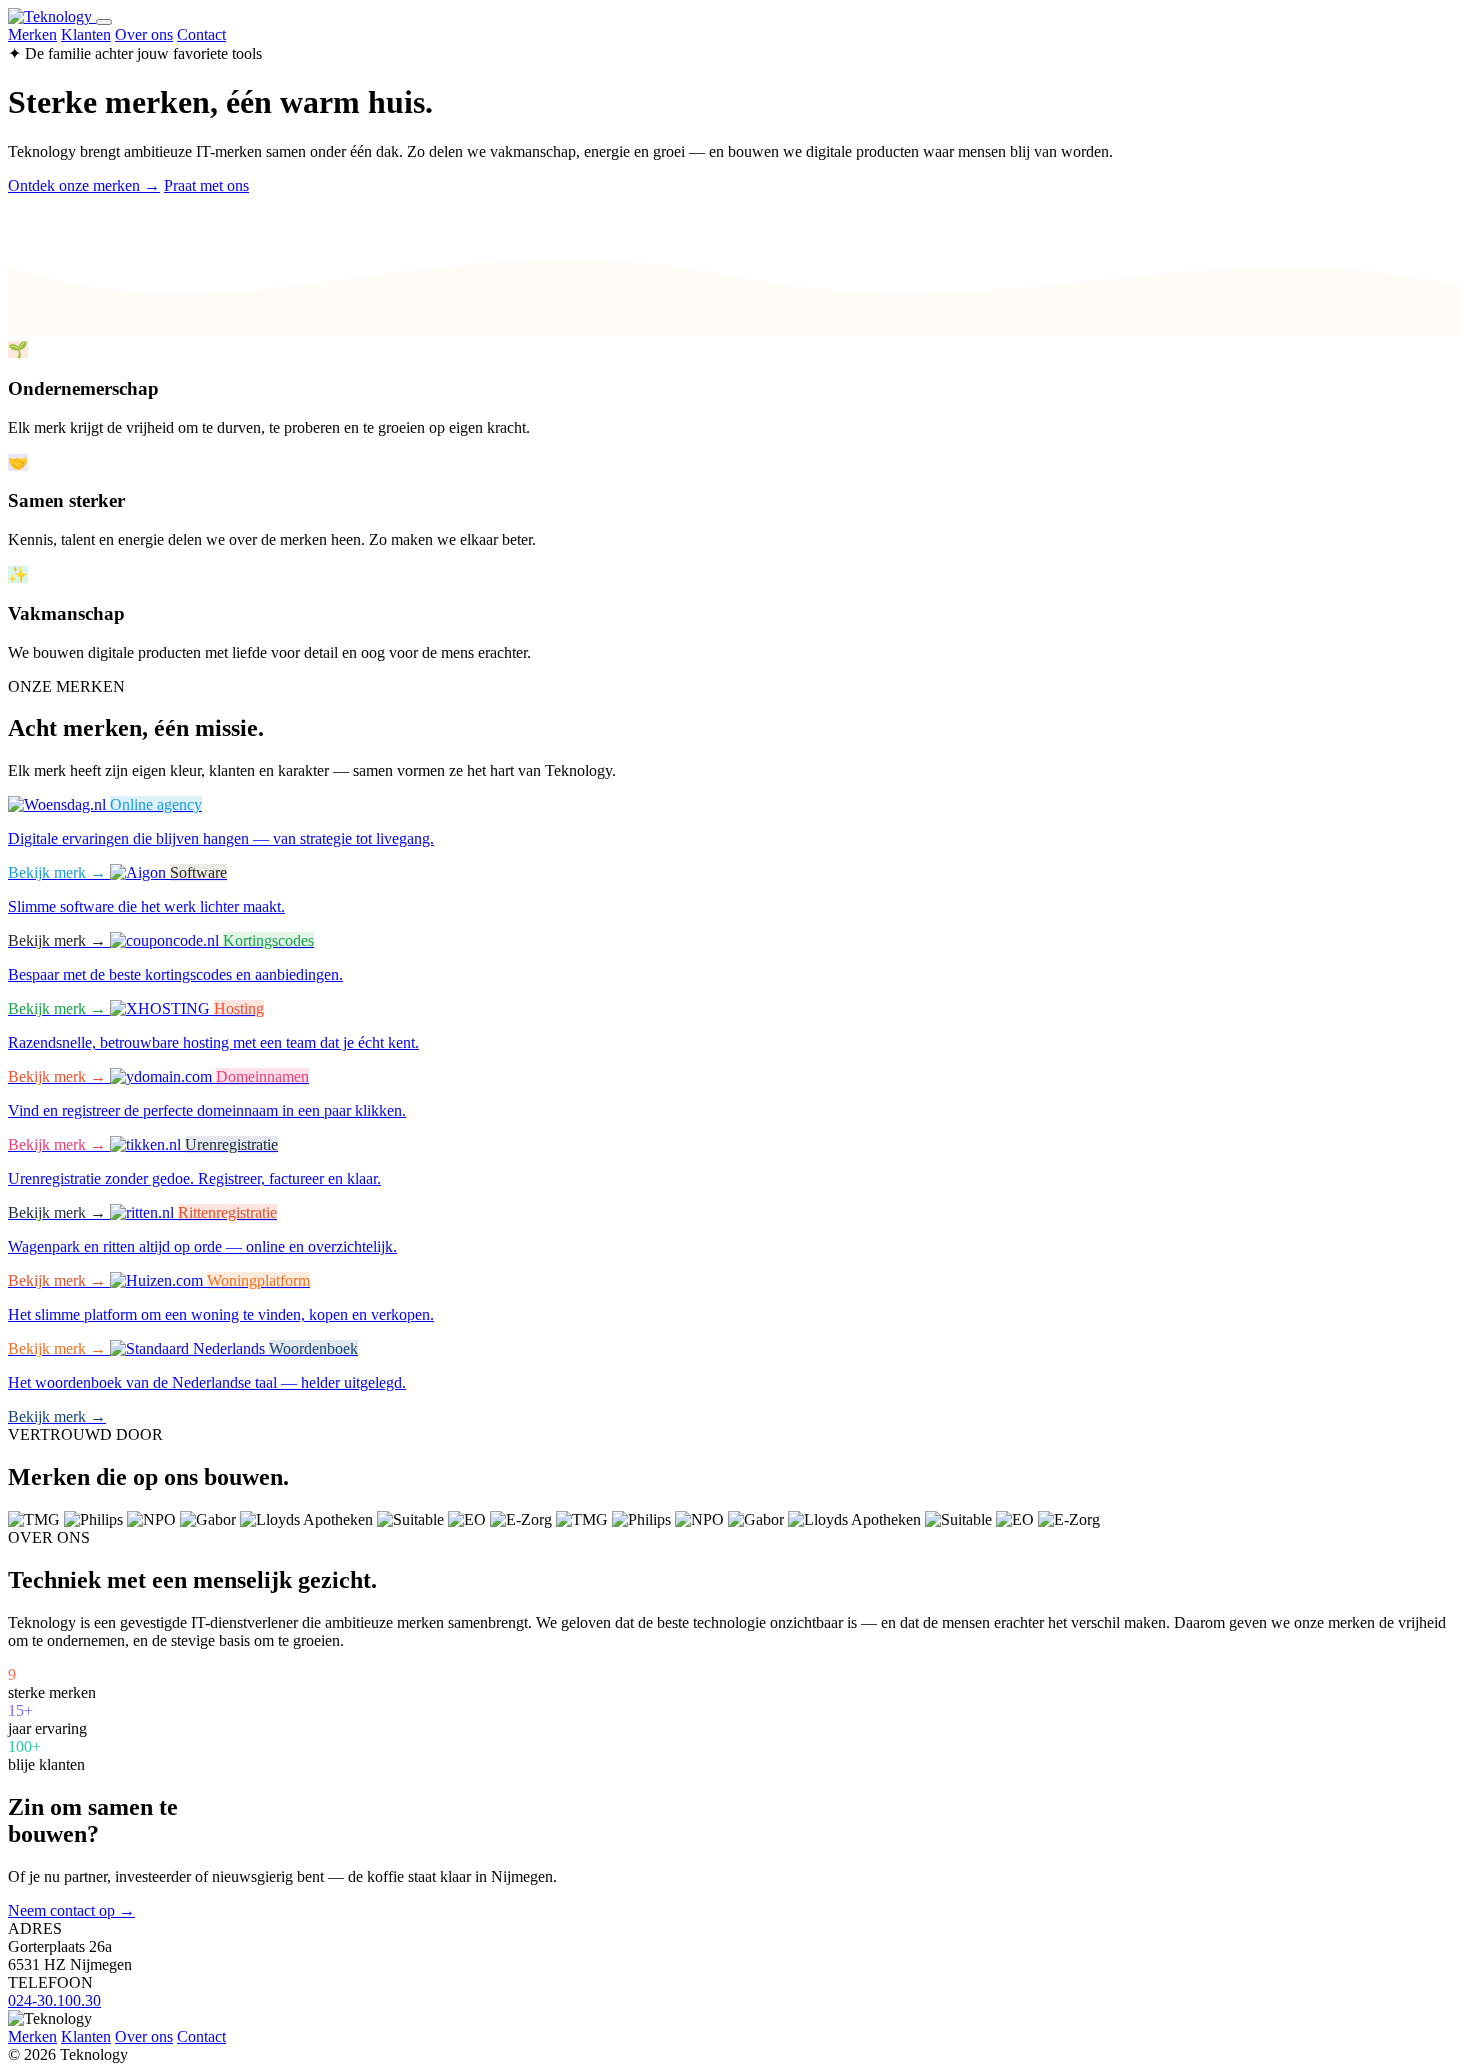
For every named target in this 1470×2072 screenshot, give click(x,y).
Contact (201, 34)
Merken (32, 34)
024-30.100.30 (54, 2000)
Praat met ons (206, 185)
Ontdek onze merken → (84, 185)
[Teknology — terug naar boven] (52, 16)
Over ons (144, 34)
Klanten (86, 34)
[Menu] (104, 22)
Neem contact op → (71, 1910)
